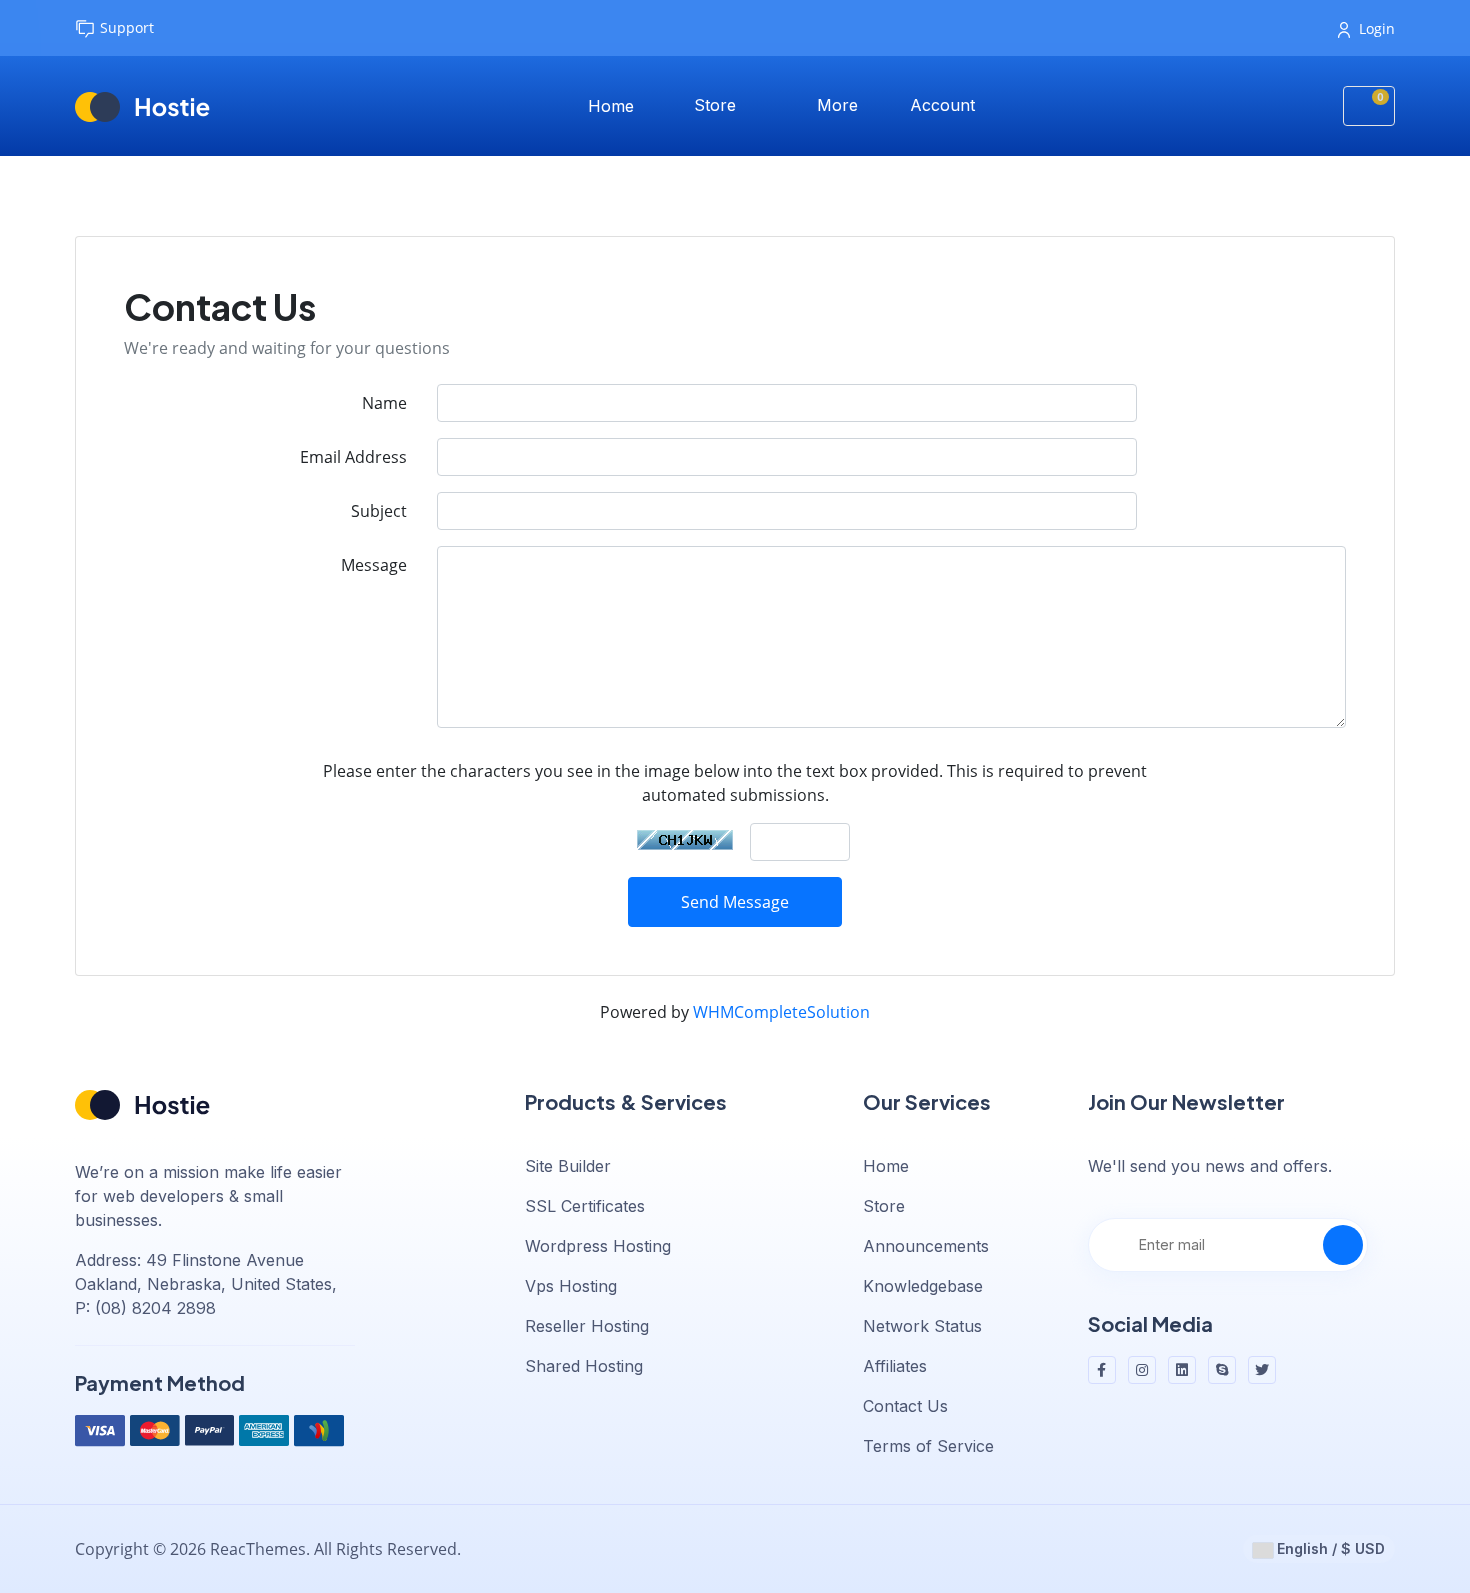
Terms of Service (928, 1446)
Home (611, 106)
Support (127, 27)
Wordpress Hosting (598, 1246)
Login (1377, 28)
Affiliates (895, 1366)
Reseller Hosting (587, 1326)
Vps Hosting (571, 1286)
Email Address (353, 457)
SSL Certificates (585, 1206)
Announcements (926, 1246)
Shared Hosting (584, 1366)
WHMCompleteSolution (781, 1012)
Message (374, 565)
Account (945, 105)
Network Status (922, 1326)
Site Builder (568, 1166)
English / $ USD (1329, 1548)
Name (384, 403)
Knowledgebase (923, 1286)
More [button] (840, 105)
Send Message (735, 902)
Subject (379, 511)
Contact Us (905, 1406)
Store (717, 105)
